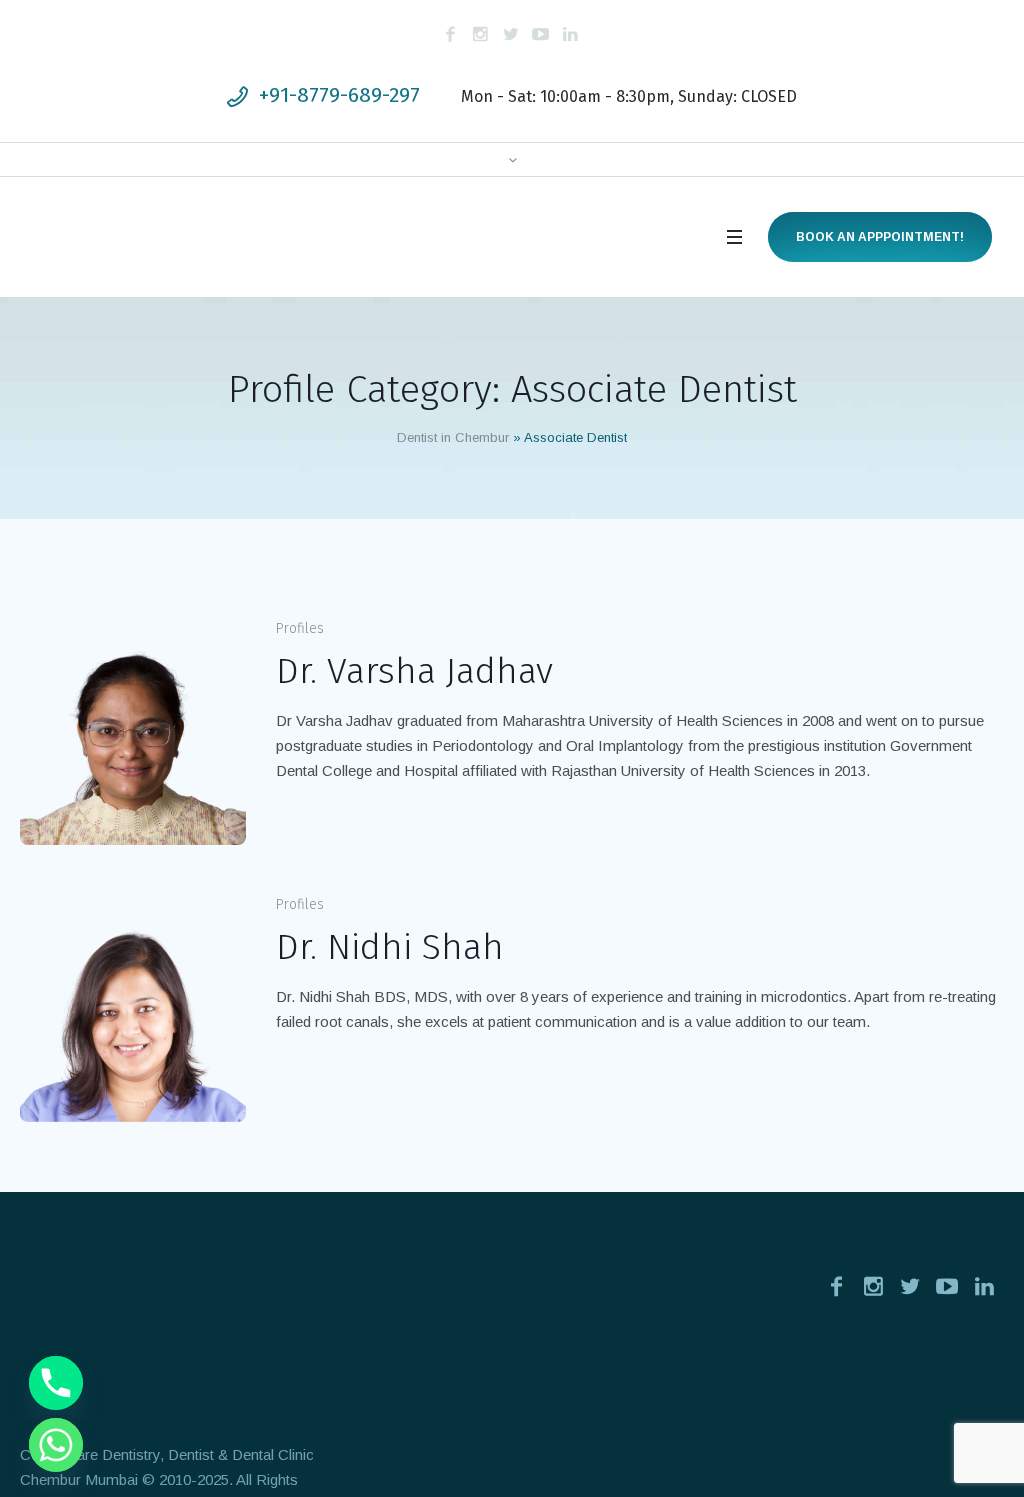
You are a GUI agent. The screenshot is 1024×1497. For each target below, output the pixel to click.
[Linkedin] (571, 34)
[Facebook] (451, 34)
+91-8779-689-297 (339, 95)
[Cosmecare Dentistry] (192, 1340)
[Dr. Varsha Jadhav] (133, 732)
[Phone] (56, 1383)
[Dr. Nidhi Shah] (133, 1008)
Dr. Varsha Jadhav (414, 671)
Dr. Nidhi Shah (390, 947)
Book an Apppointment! (880, 237)
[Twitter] (511, 34)
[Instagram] (481, 34)
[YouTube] (541, 34)
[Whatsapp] (56, 1445)
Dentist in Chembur (453, 437)
